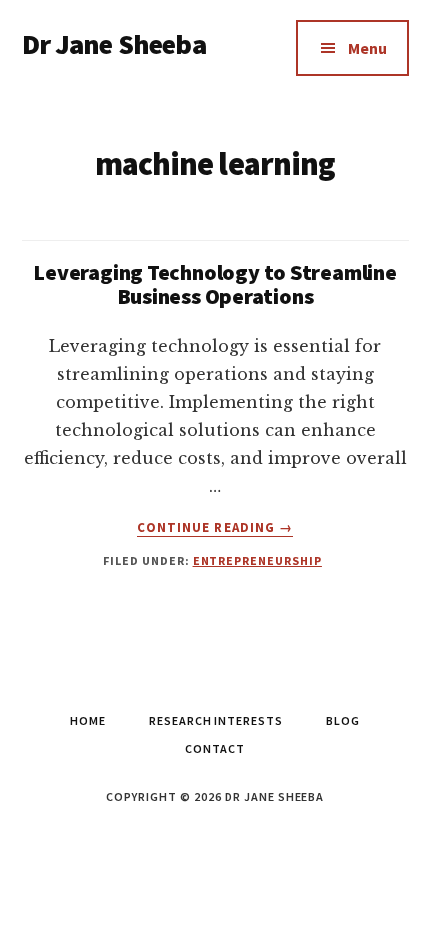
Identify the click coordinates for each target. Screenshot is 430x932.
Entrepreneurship (257, 560)
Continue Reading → (215, 528)
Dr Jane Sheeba (114, 44)
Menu (367, 48)
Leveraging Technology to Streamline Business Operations (214, 284)
